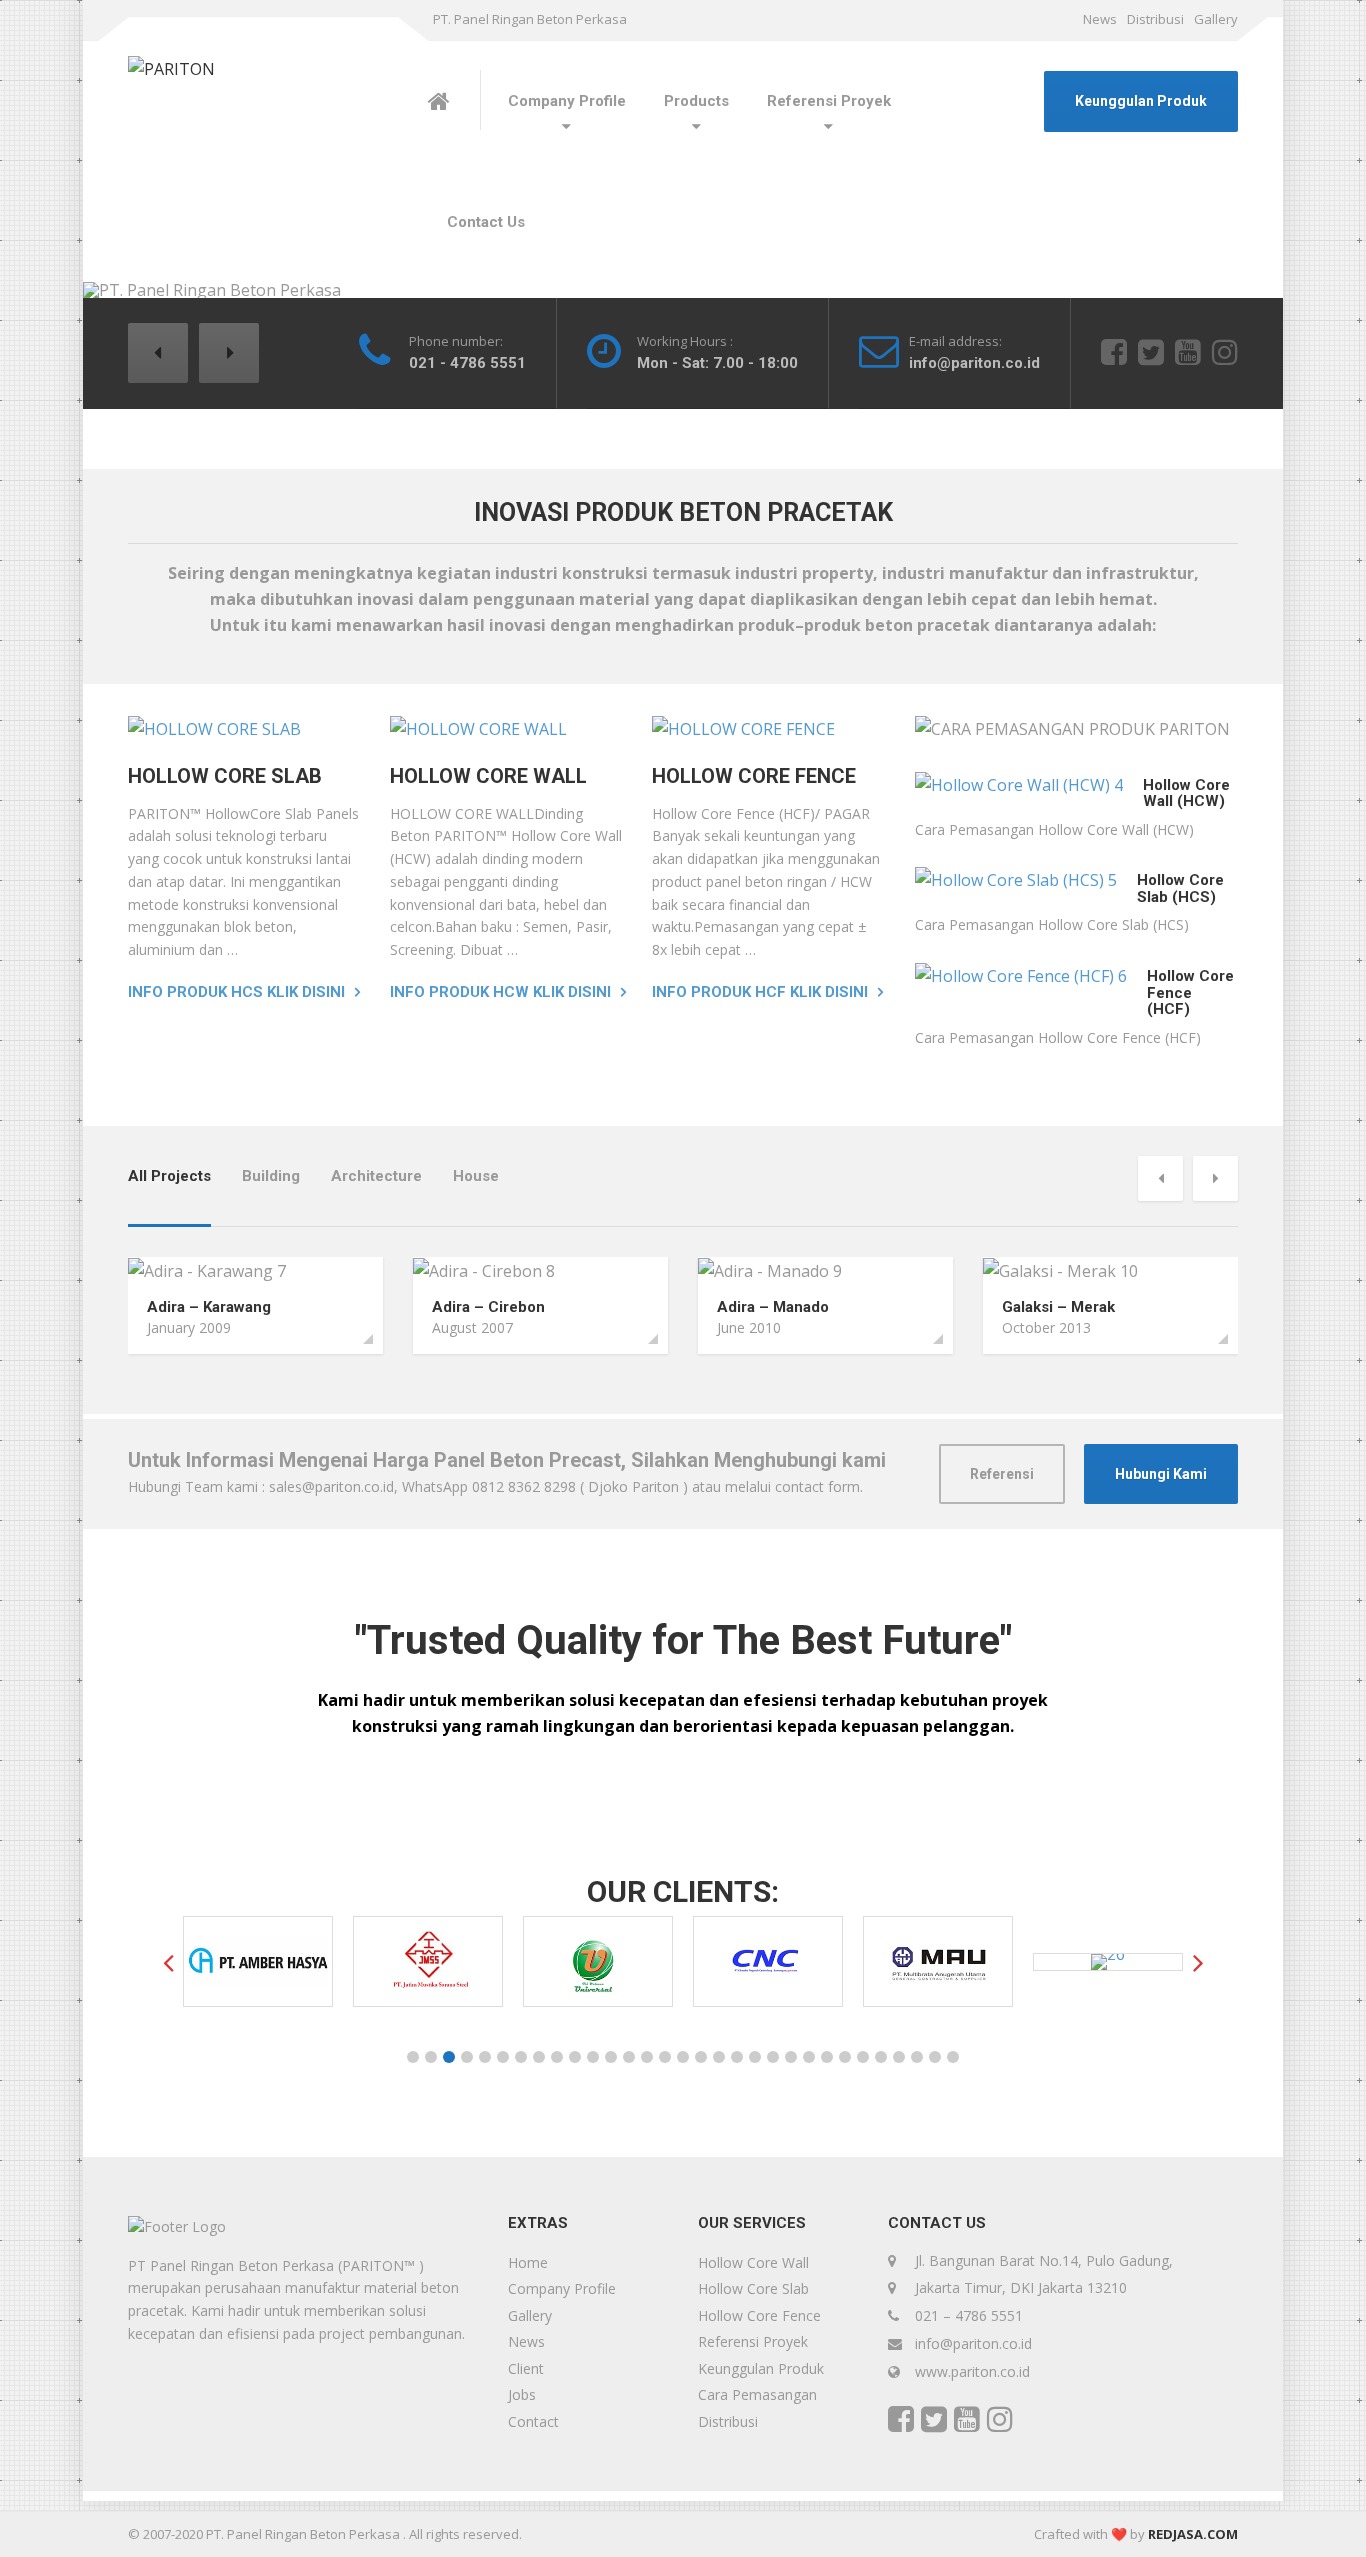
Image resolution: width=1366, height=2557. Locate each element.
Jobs (522, 2394)
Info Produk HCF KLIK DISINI (760, 992)
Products (696, 101)
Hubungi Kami (1161, 1474)
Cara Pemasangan (757, 2394)
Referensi (1002, 1474)
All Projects (169, 1176)
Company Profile (567, 101)
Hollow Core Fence (759, 2315)
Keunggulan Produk (1141, 101)
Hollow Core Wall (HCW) (1186, 793)
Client (526, 2368)
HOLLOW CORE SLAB (225, 776)
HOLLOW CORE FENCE (754, 776)
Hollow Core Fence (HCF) (1190, 992)
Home (528, 2262)
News (1100, 19)
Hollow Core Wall (753, 2262)
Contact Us (486, 222)
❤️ (1119, 2534)
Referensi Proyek (829, 101)
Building (271, 1176)
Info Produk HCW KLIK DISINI (500, 992)
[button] (158, 353)
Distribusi (1155, 19)
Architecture (376, 1176)
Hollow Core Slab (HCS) (1180, 888)
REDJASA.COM (1193, 2534)
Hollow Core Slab (753, 2288)
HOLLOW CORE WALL (488, 776)
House (476, 1176)
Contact (533, 2421)
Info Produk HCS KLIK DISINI (236, 992)
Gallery (1216, 19)
